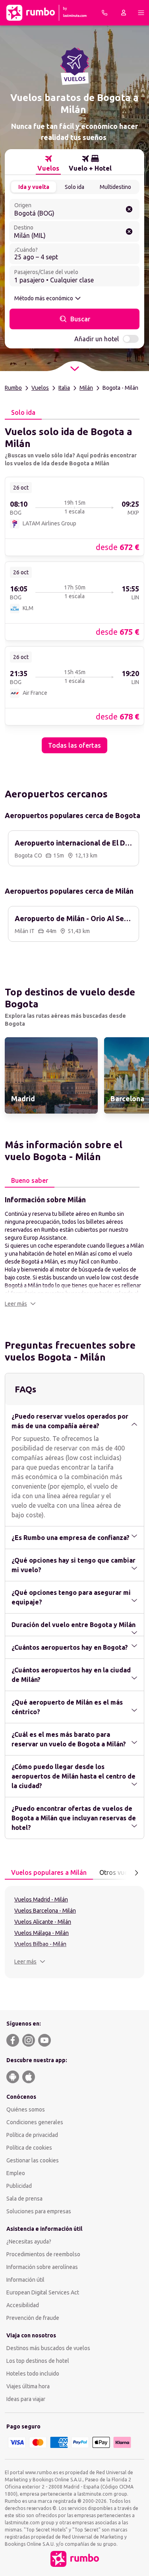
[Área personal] (124, 13)
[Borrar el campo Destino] (129, 231)
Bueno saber (30, 1180)
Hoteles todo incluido (33, 2374)
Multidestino (115, 187)
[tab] (48, 163)
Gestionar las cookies (33, 2160)
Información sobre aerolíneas (42, 2267)
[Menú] (141, 13)
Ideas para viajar (26, 2399)
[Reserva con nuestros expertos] (104, 13)
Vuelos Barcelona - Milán (45, 1911)
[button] (20, 1304)
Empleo (16, 2173)
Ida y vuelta (34, 187)
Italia (64, 388)
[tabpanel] (74, 586)
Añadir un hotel (97, 339)
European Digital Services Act (43, 2292)
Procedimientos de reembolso (43, 2254)
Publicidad (19, 2186)
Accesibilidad (23, 2305)
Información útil (25, 2280)
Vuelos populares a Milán (49, 1872)
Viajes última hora (28, 2386)
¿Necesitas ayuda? (29, 2242)
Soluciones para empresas (39, 2211)
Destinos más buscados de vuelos (48, 2348)
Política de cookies (29, 2148)
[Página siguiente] (136, 1873)
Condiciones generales (35, 2122)
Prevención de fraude (33, 2318)
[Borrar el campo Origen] (129, 209)
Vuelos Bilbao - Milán (40, 1944)
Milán (86, 388)
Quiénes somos (26, 2109)
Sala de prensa (24, 2199)
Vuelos (40, 388)
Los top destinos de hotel (38, 2361)
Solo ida (74, 187)
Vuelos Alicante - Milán (43, 1922)
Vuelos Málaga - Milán (42, 1933)
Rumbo (13, 388)
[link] (74, 516)
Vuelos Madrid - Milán (41, 1899)
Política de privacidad (32, 2135)
